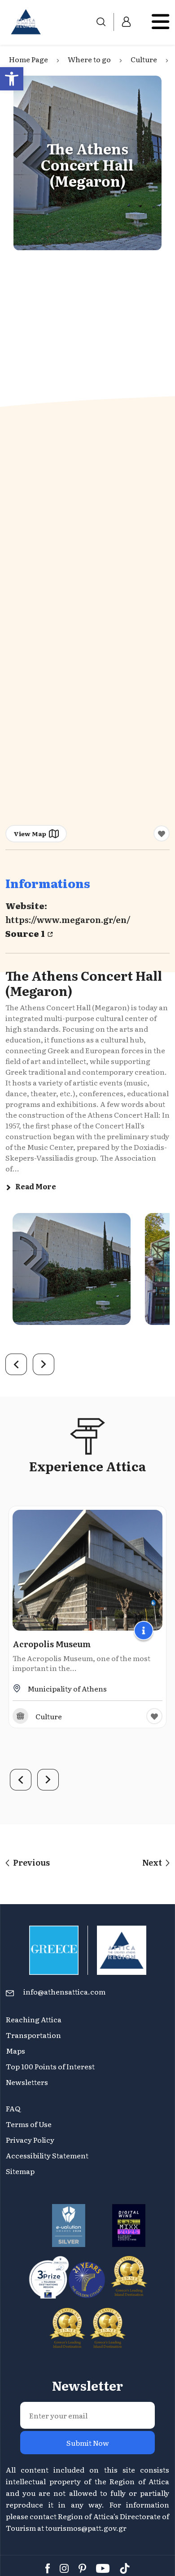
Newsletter (87, 2385)
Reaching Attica (34, 2019)
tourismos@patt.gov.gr (86, 2528)
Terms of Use (29, 2124)
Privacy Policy (30, 2140)
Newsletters (27, 2082)
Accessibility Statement (47, 2155)
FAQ (13, 2108)
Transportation (34, 2035)
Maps (15, 2051)
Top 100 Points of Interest (50, 2066)
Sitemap (20, 2171)
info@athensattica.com (64, 1991)
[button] (12, 79)
